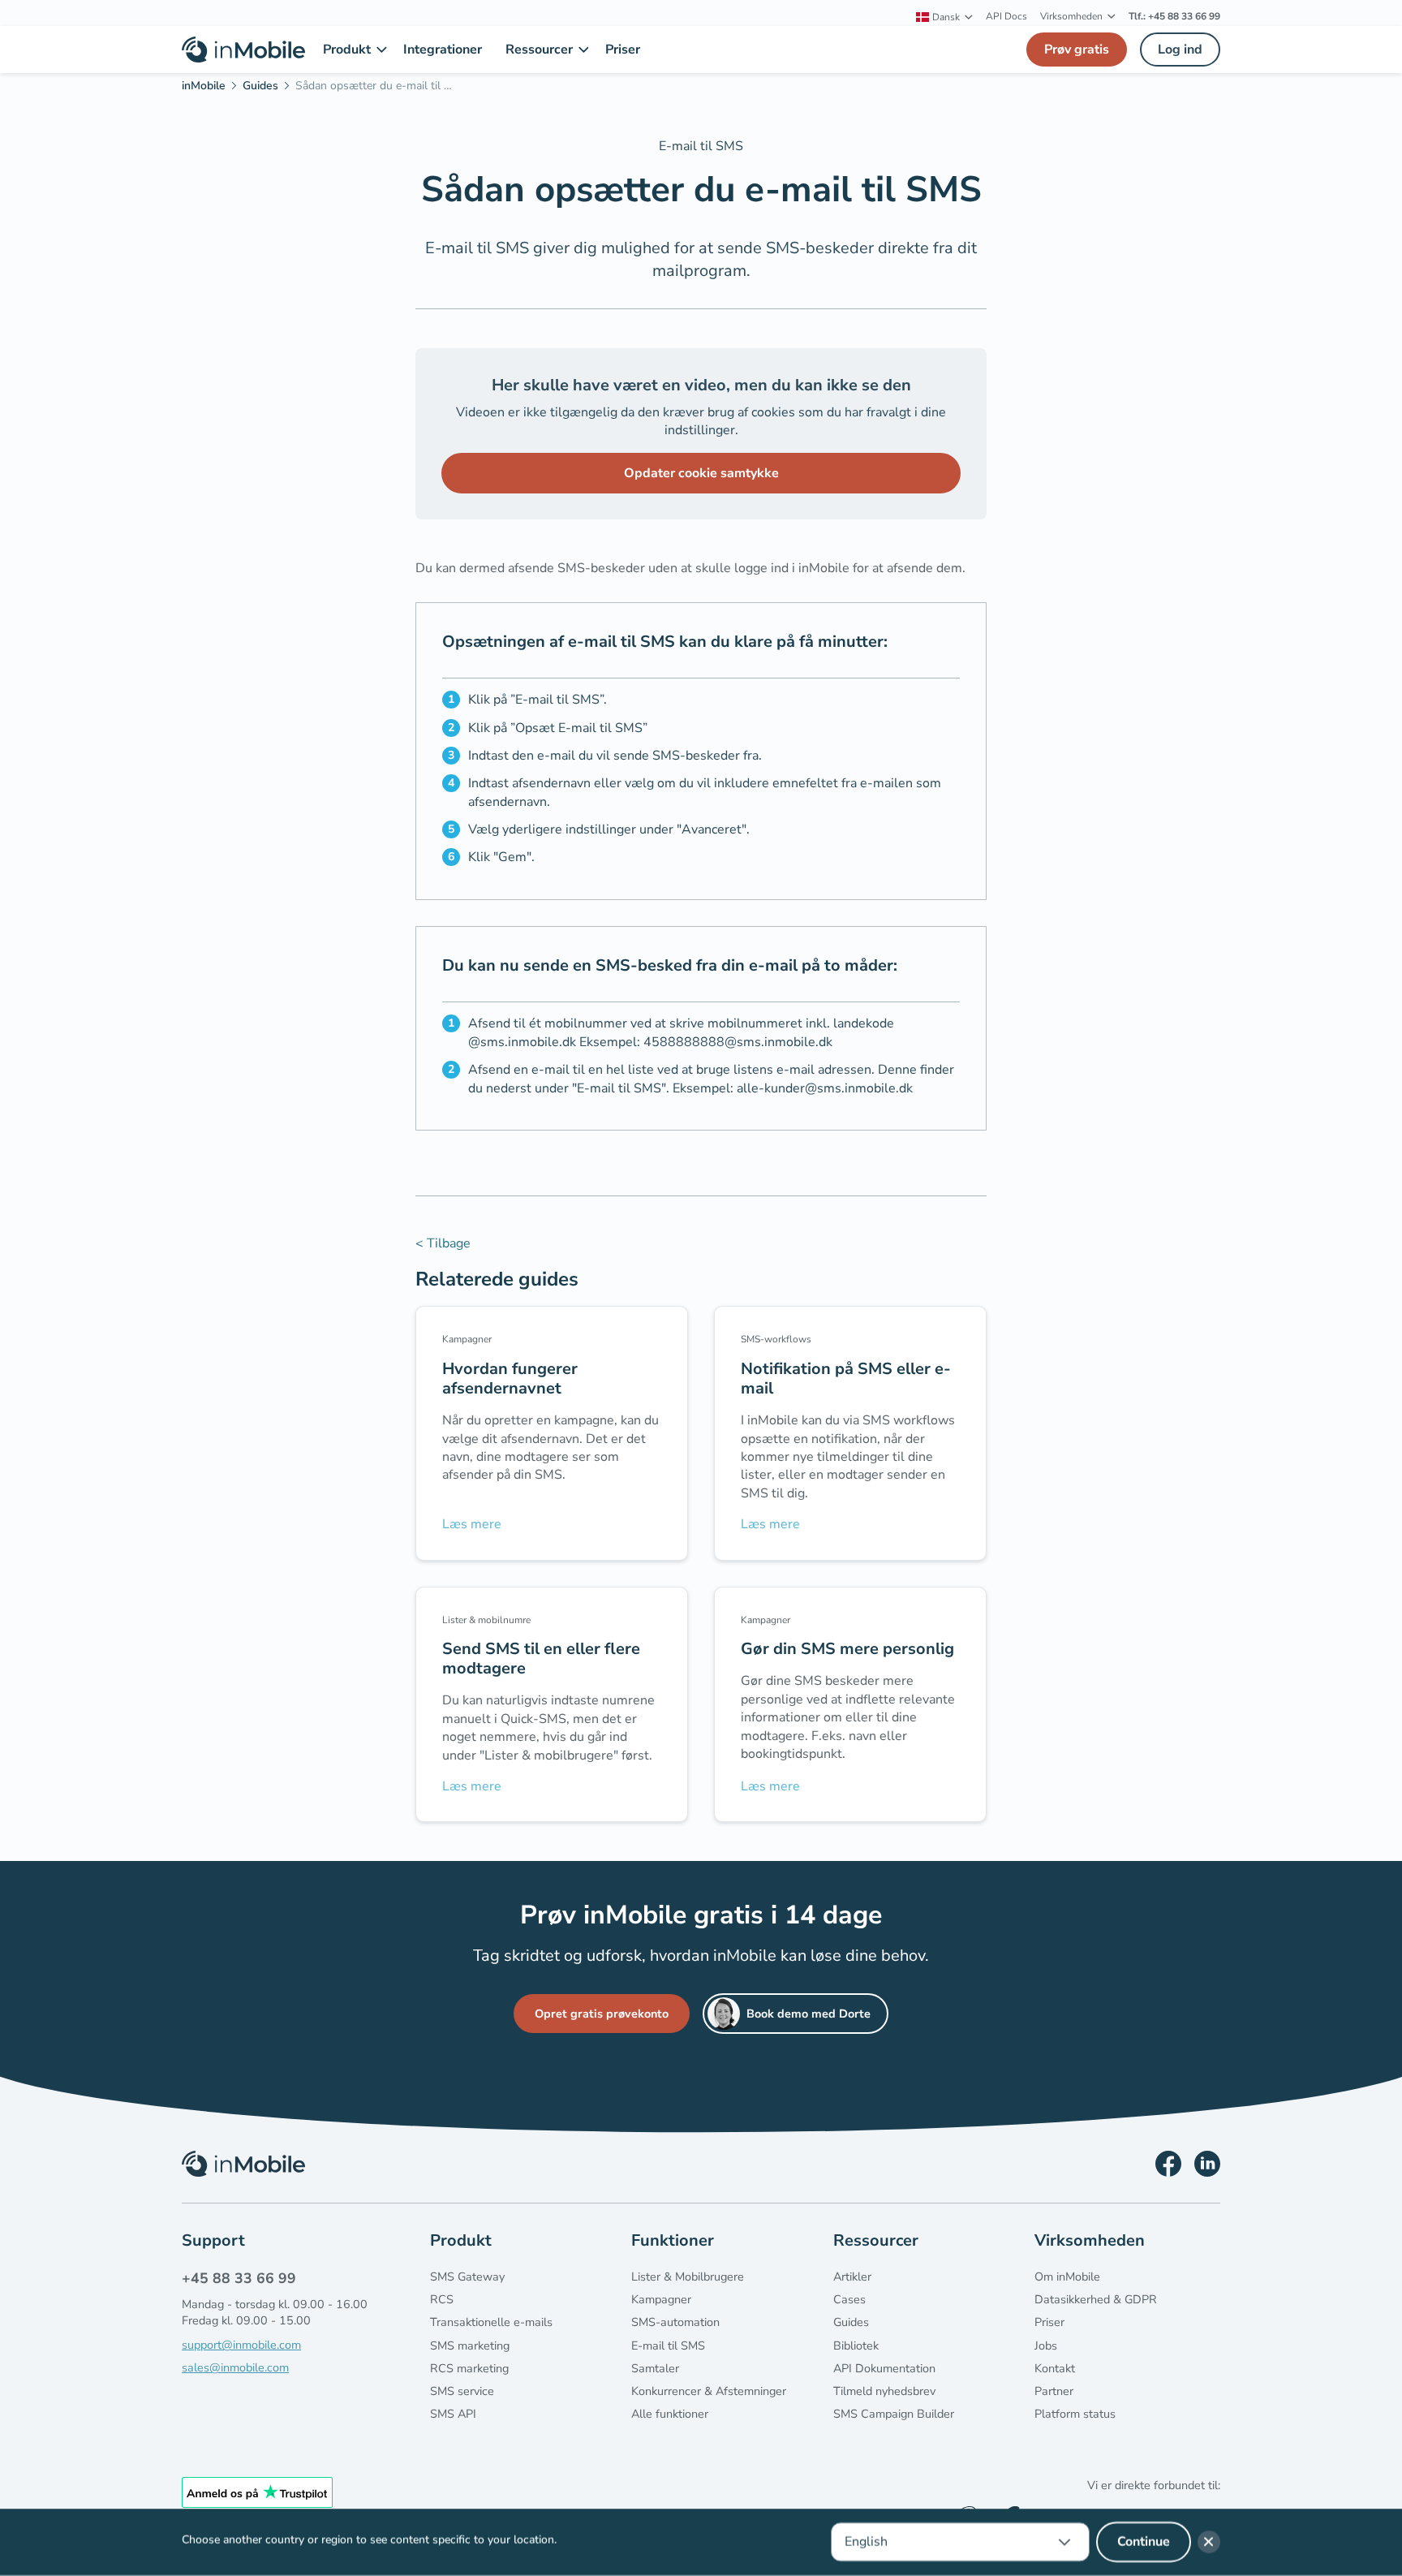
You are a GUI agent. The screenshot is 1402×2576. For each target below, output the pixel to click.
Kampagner (661, 2299)
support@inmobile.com (241, 2345)
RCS (442, 2299)
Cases (849, 2299)
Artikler (852, 2277)
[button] (944, 17)
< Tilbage (443, 1243)
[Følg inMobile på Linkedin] (1207, 2164)
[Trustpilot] (257, 2492)
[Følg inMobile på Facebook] (1168, 2164)
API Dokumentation (884, 2368)
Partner (1054, 2391)
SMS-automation (675, 2322)
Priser (1049, 2322)
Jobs (1046, 2346)
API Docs (1006, 16)
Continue (1144, 2542)
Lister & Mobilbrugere (688, 2277)
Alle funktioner (670, 2414)
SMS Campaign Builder (894, 2414)
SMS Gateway (467, 2277)
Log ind (1180, 50)
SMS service (462, 2391)
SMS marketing (470, 2346)
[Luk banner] (1209, 2542)
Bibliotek (856, 2346)
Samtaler (655, 2368)
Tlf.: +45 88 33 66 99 (1174, 16)
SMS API (453, 2414)
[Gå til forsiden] (243, 50)
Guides (851, 2322)
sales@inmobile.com (235, 2367)
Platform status (1075, 2414)
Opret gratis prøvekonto (602, 2014)
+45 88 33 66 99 (239, 2278)
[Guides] (266, 88)
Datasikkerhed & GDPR (1096, 2299)
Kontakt (1055, 2368)
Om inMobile (1067, 2277)
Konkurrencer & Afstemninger (709, 2391)
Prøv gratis (1077, 50)
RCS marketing (469, 2368)
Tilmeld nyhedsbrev (884, 2391)
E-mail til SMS (668, 2346)
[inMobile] (209, 88)
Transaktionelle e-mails (491, 2322)
